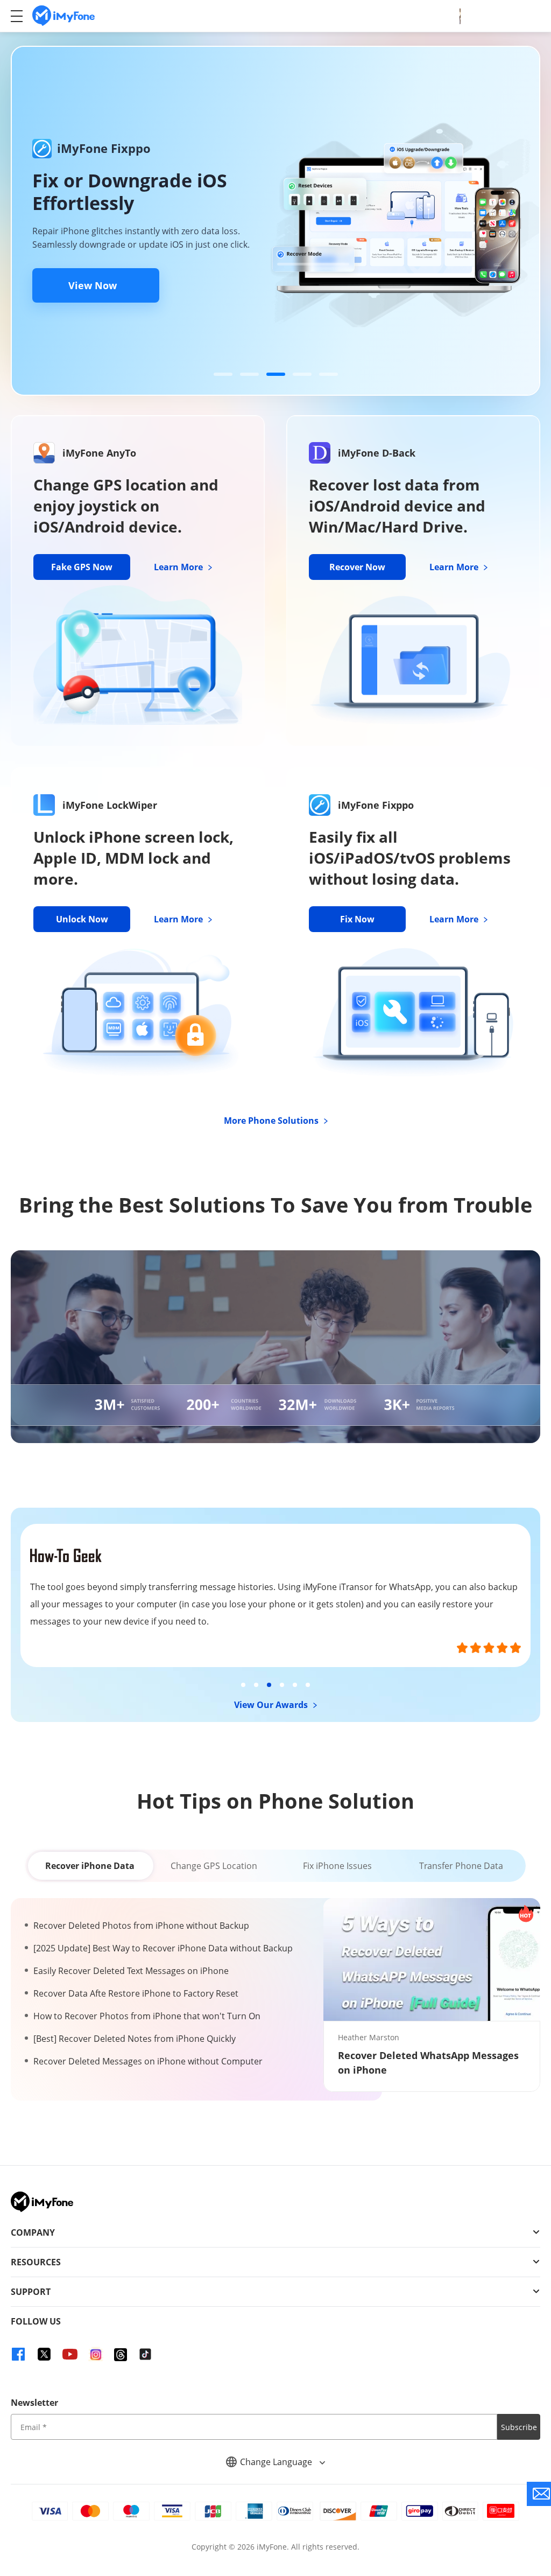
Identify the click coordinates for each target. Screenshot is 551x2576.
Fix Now (357, 919)
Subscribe (519, 2427)
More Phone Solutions (272, 1121)
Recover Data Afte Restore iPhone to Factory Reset (136, 1993)
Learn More (179, 567)
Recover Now (357, 567)
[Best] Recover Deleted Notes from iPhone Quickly (135, 2039)
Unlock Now (82, 919)
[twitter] (44, 2354)
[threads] (121, 2355)
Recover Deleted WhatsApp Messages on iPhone (428, 2063)
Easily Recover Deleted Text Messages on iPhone (131, 1971)
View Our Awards (272, 1705)
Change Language (277, 2462)
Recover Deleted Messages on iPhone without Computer (148, 2061)
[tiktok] (145, 2354)
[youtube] (70, 2354)
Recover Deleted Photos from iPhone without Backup (141, 1926)
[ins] (96, 2354)
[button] (223, 374)
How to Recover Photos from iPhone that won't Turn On (147, 2016)
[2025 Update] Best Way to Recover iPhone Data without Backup (163, 1948)
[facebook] (18, 2354)
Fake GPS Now (82, 567)
